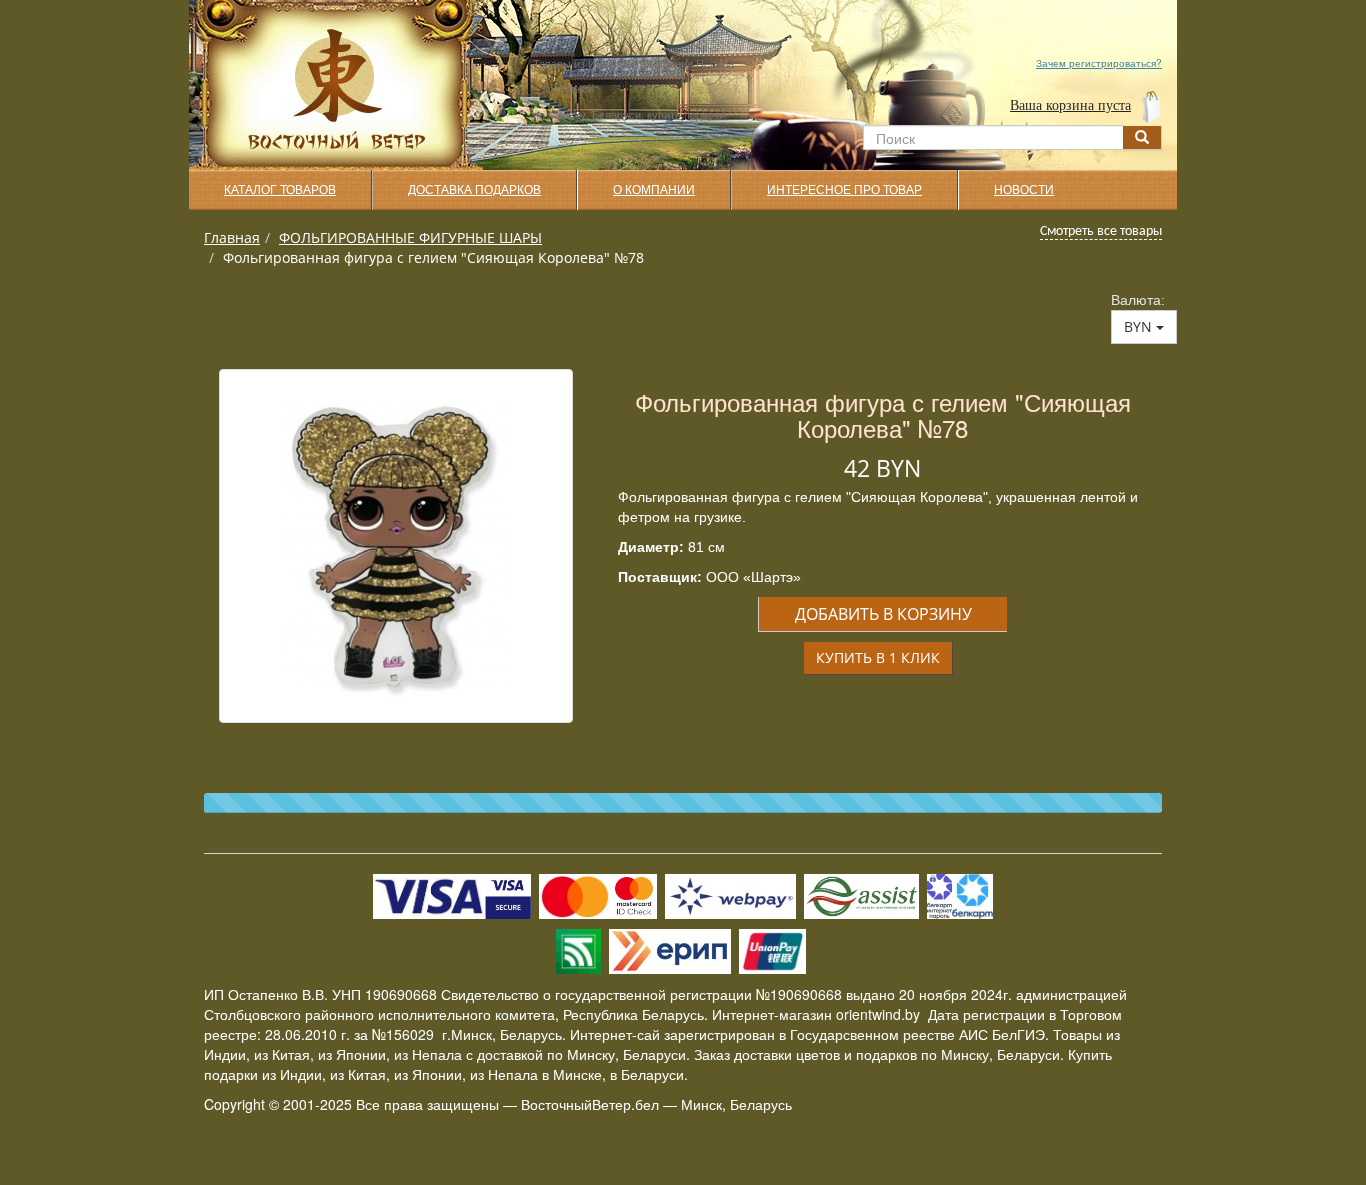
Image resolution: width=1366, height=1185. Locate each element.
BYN (1140, 326)
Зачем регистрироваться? (1099, 63)
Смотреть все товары (1101, 231)
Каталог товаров (280, 190)
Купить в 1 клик (878, 657)
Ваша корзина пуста (1070, 105)
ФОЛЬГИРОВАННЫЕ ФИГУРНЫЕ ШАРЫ (410, 237)
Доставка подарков (474, 190)
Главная (232, 237)
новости (1024, 190)
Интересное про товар (844, 190)
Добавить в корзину (883, 614)
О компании (654, 190)
